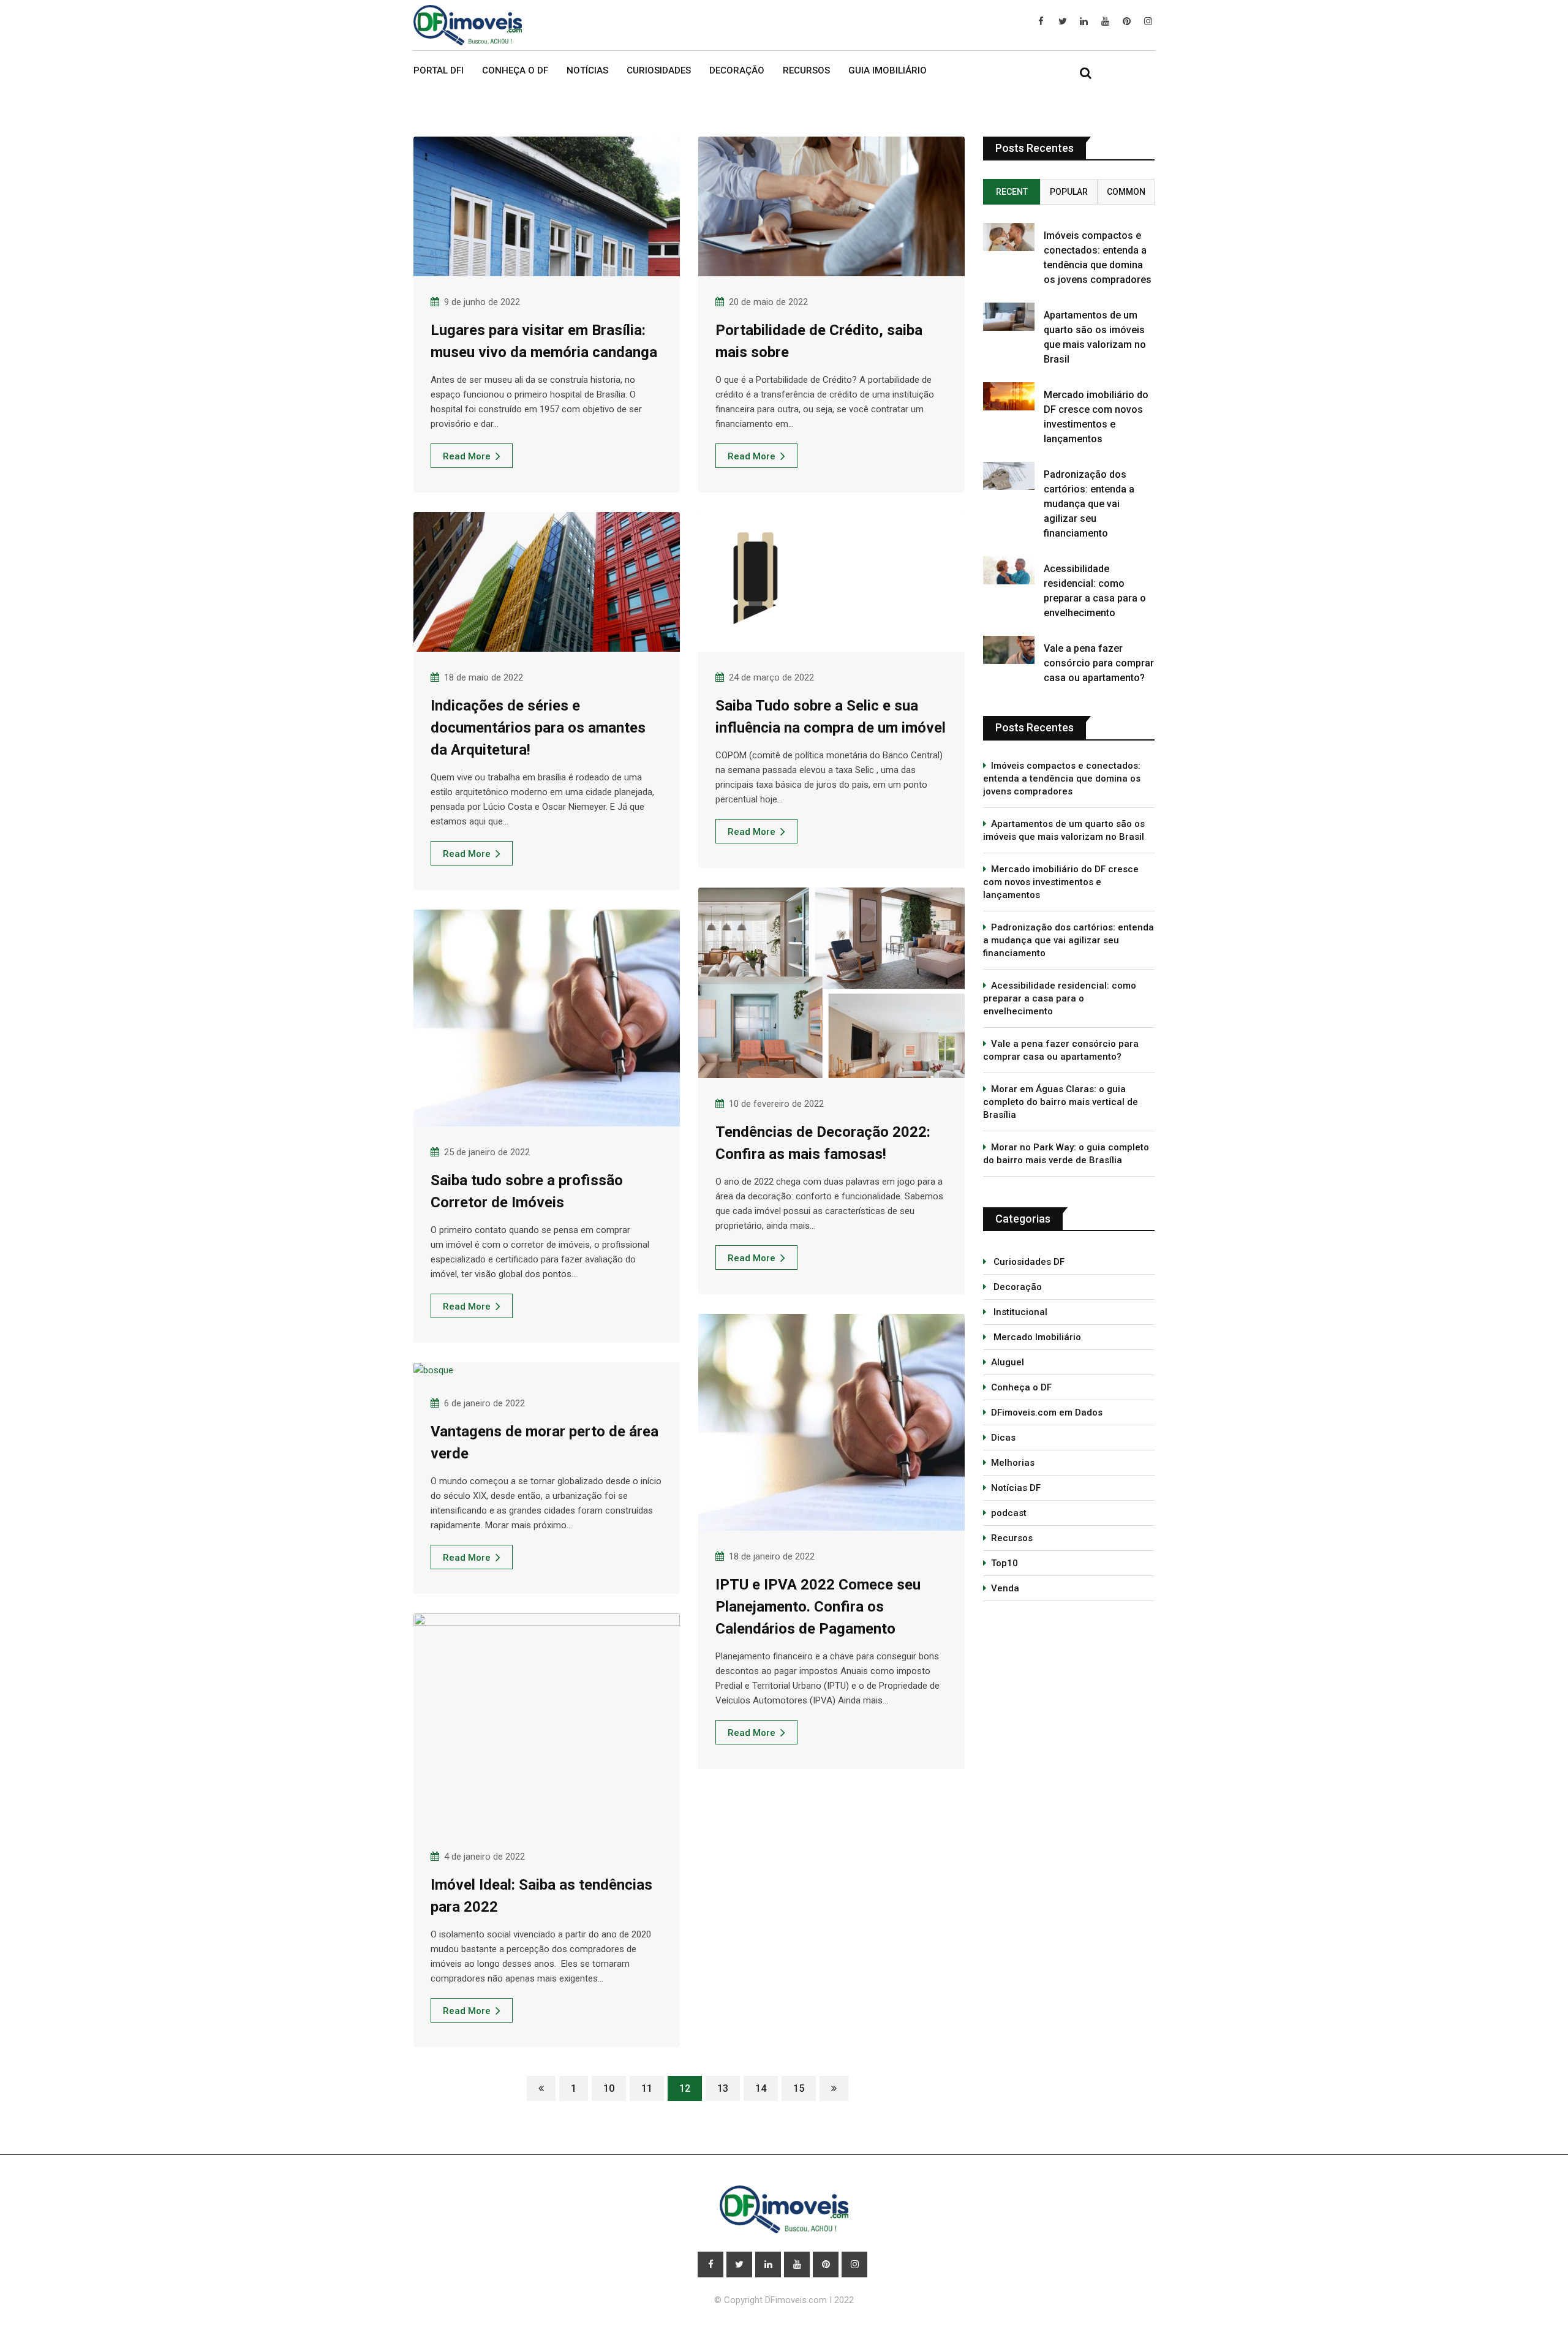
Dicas (1003, 1438)
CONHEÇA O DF (515, 70)
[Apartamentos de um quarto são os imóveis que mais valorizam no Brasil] (1009, 317)
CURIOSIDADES (659, 70)
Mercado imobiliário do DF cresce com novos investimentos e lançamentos (1061, 882)
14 (761, 2088)
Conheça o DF (1021, 1387)
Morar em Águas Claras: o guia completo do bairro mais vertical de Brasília (1061, 1102)
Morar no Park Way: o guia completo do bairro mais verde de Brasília (1066, 1154)
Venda (1005, 1588)
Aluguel (1008, 1362)
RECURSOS (806, 70)
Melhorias (1013, 1463)
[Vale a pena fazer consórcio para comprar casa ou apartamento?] (1009, 650)
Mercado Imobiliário (1036, 1337)
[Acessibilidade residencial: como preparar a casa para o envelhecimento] (1009, 570)
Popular (1069, 192)
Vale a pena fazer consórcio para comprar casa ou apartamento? (1099, 663)
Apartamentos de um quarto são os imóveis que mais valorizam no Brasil (1064, 830)
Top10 (1005, 1563)
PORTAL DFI (439, 70)
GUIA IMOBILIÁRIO (888, 70)
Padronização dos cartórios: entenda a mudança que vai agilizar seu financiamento (1089, 504)
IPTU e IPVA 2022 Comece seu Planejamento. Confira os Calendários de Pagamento (818, 1607)
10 (609, 2088)
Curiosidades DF (1028, 1262)
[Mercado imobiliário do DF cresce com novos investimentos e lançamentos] (1009, 396)
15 (799, 2088)
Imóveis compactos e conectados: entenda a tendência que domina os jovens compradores (1062, 779)
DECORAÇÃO (737, 70)
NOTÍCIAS (587, 70)
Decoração (1016, 1287)
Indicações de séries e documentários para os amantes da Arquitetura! (538, 728)
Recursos (1012, 1538)
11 (647, 2088)
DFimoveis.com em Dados (1047, 1412)
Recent (1012, 192)
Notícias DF (1016, 1488)
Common (1126, 192)
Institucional (1019, 1312)
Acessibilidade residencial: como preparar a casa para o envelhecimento (1060, 998)
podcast (1009, 1513)
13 (723, 2088)
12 (685, 2088)
